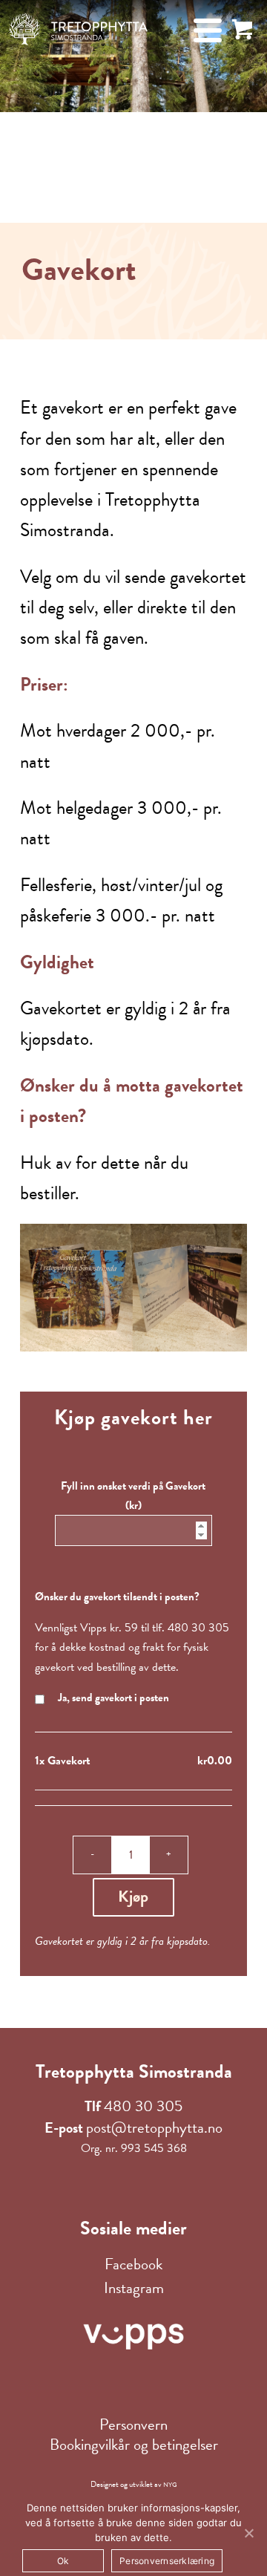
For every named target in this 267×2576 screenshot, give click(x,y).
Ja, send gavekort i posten (112, 1698)
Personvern (133, 2425)
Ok (63, 2561)
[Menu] (200, 30)
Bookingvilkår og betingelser (134, 2445)
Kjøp (133, 1896)
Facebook (133, 2264)
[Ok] (248, 2533)
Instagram (134, 2288)
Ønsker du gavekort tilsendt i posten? (117, 1597)
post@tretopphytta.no (154, 2127)
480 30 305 (143, 2106)
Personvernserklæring (167, 2561)
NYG (170, 2485)
